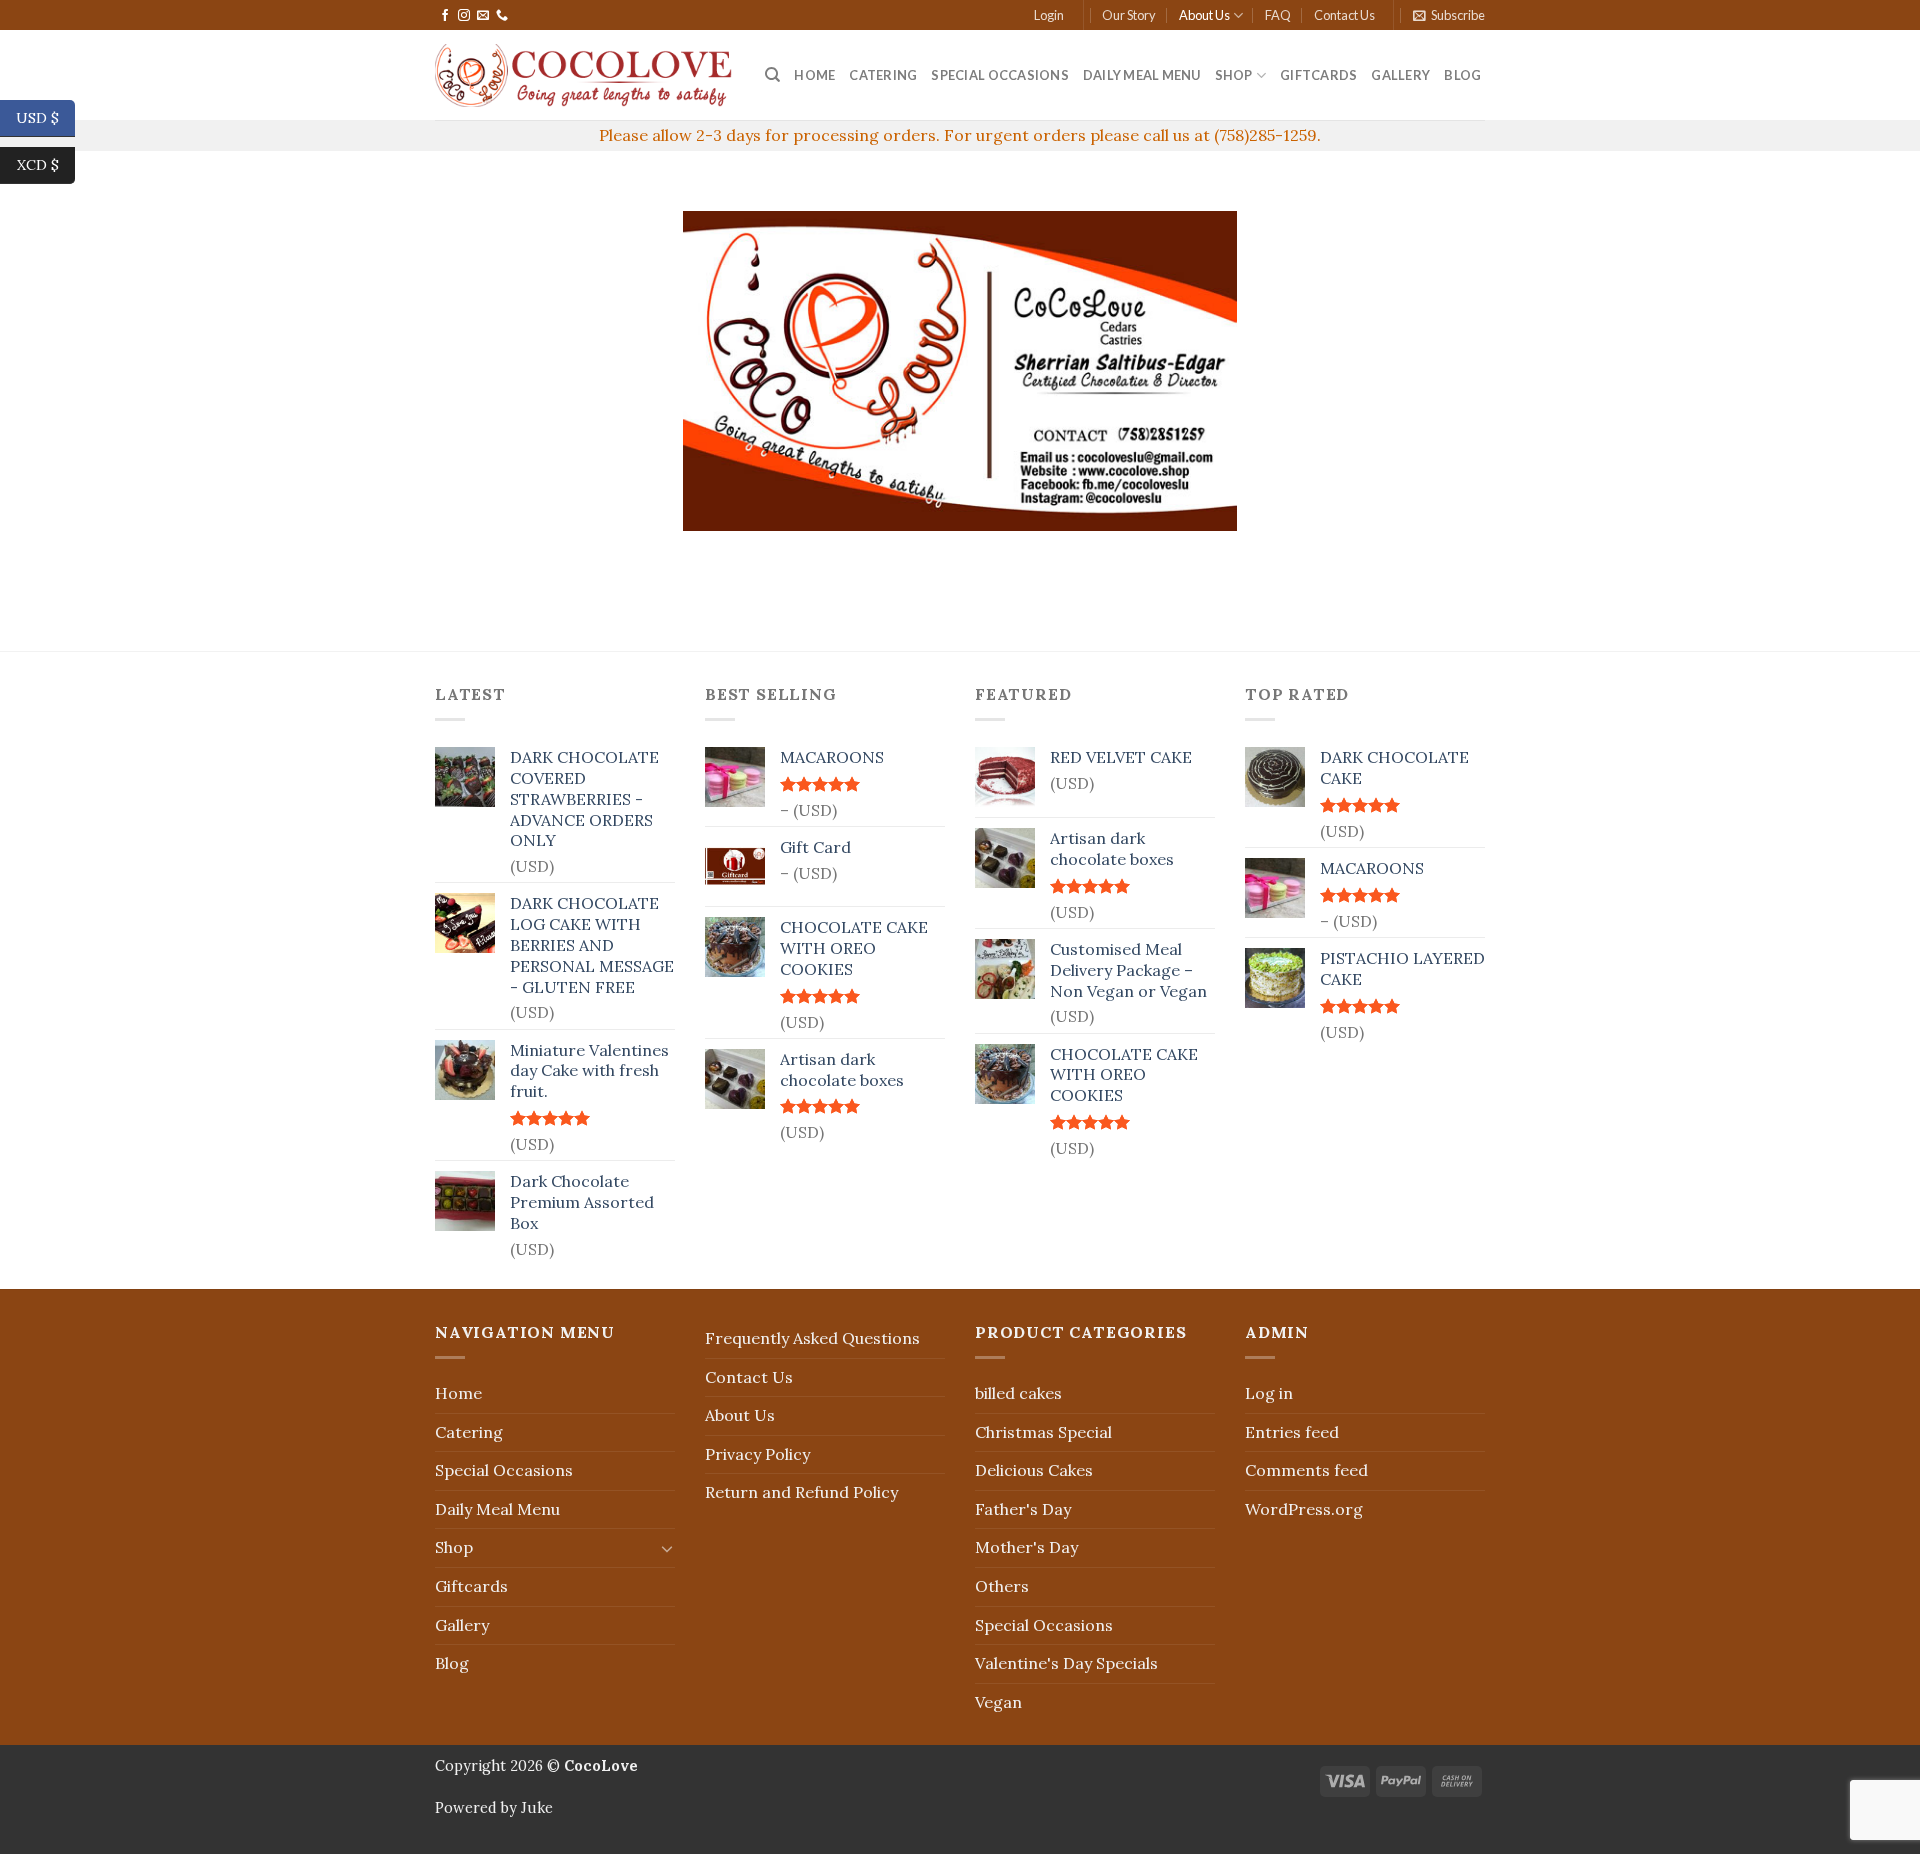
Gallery (1400, 75)
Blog (1462, 75)
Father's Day (1023, 1509)
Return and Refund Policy (801, 1492)
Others (1002, 1586)
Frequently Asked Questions (812, 1338)
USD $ (45, 117)
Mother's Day (1026, 1547)
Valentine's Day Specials (1066, 1663)
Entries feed (1292, 1432)
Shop (1234, 75)
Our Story (1129, 15)
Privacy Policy (757, 1454)
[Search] (772, 75)
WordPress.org (1304, 1509)
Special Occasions (999, 75)
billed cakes (1018, 1393)
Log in (1269, 1393)
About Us (1204, 15)
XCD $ (46, 164)
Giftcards (1318, 75)
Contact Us (1344, 15)
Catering (883, 75)
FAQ (1278, 15)
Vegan (998, 1702)
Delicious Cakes (1034, 1470)
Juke (537, 1808)
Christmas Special (1043, 1432)
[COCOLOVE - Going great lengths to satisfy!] (585, 75)
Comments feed (1306, 1470)
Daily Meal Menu (1142, 75)
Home (814, 75)
